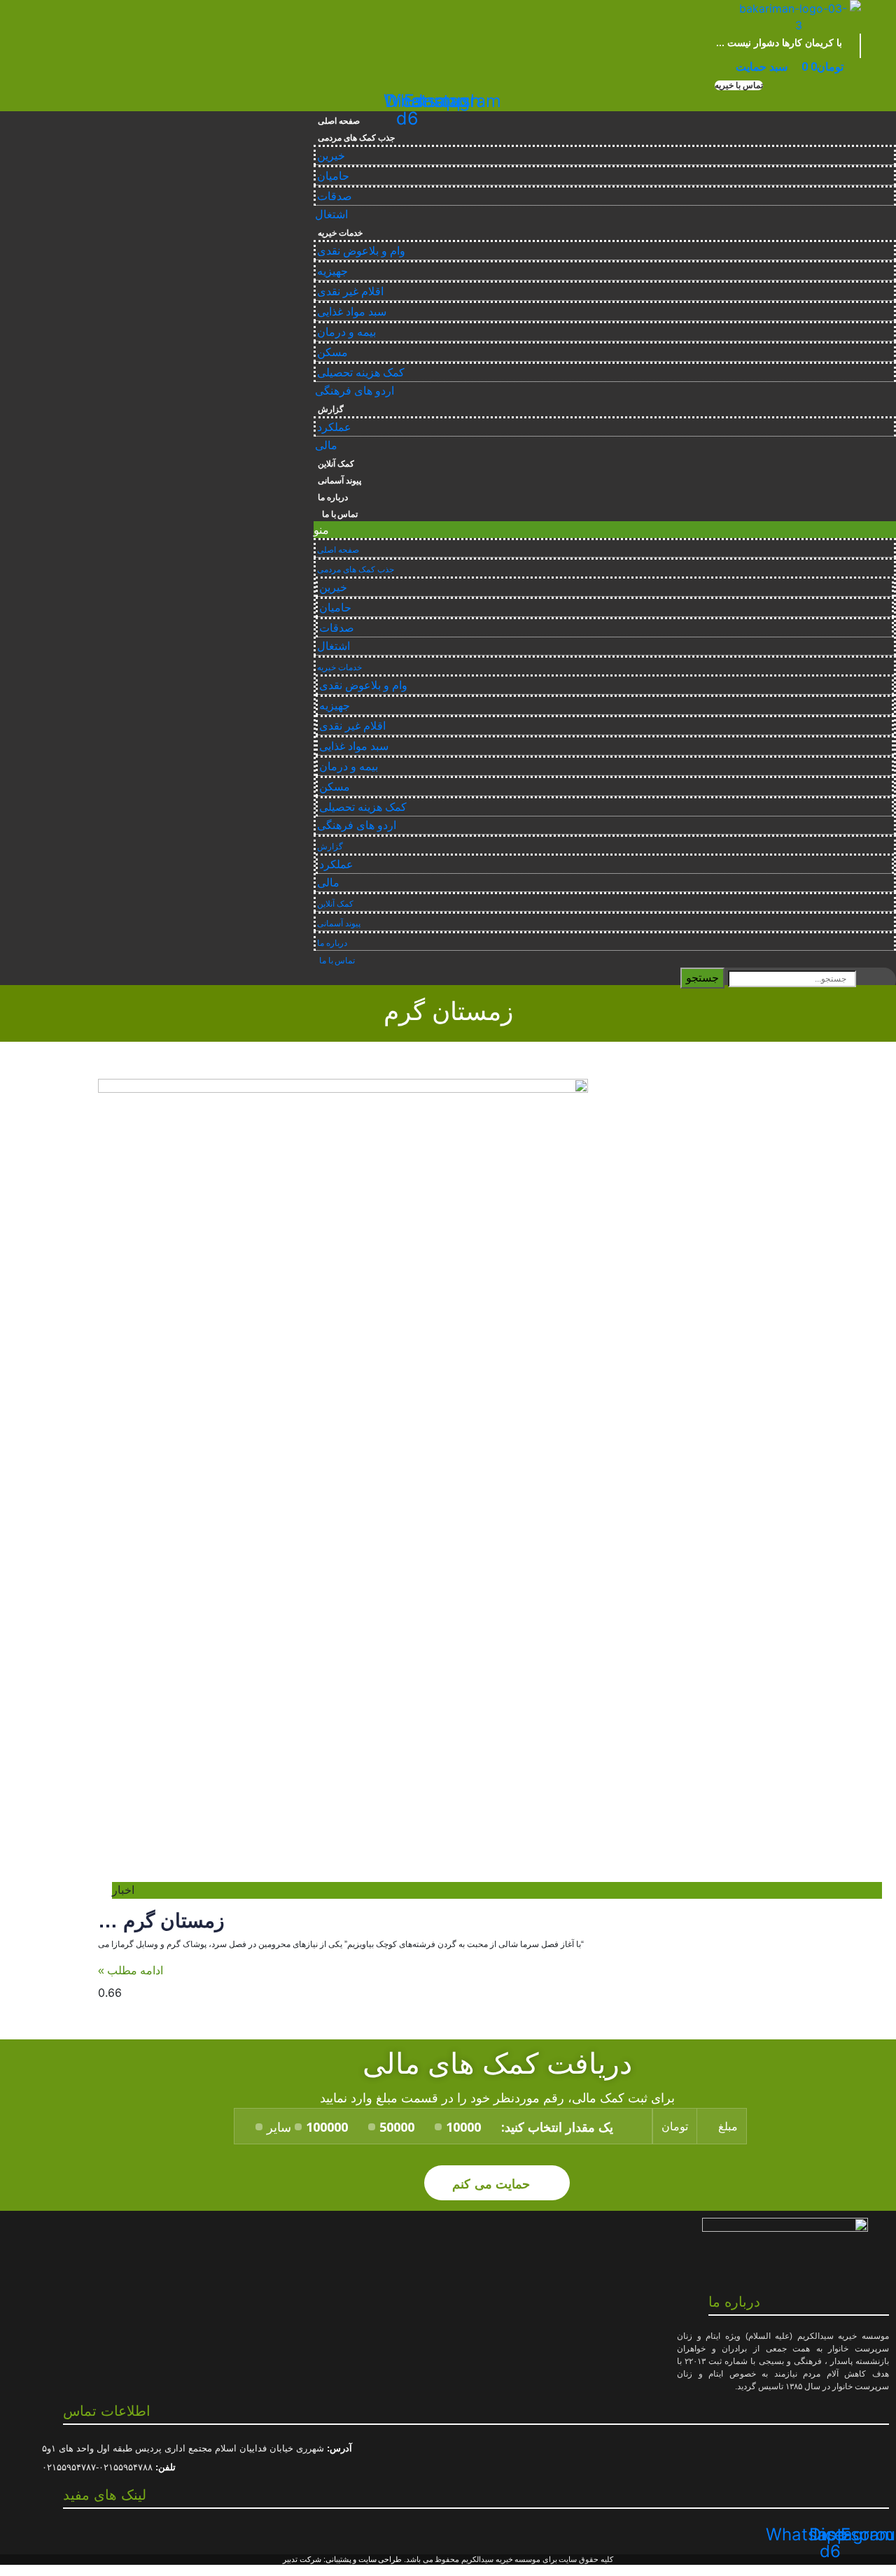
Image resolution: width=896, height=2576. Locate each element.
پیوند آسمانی (339, 481)
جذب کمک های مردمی (356, 138)
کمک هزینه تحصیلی (361, 373)
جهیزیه (332, 271)
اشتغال (331, 214)
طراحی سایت (380, 2559)
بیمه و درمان (346, 332)
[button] (738, 85)
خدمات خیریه (340, 233)
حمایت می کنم (493, 2183)
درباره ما (333, 497)
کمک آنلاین (336, 464)
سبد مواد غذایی (352, 312)
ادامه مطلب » (131, 1970)
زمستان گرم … (161, 1921)
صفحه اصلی (339, 121)
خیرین (331, 156)
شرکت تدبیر (302, 2559)
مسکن (332, 352)
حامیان (333, 176)
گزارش (331, 409)
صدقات (335, 196)
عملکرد (334, 427)
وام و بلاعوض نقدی (361, 251)
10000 (463, 2127)
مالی (326, 445)
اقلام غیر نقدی (350, 291)
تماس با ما (338, 514)
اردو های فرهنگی (355, 391)
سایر (279, 2127)
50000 (397, 2127)
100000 (327, 2127)
